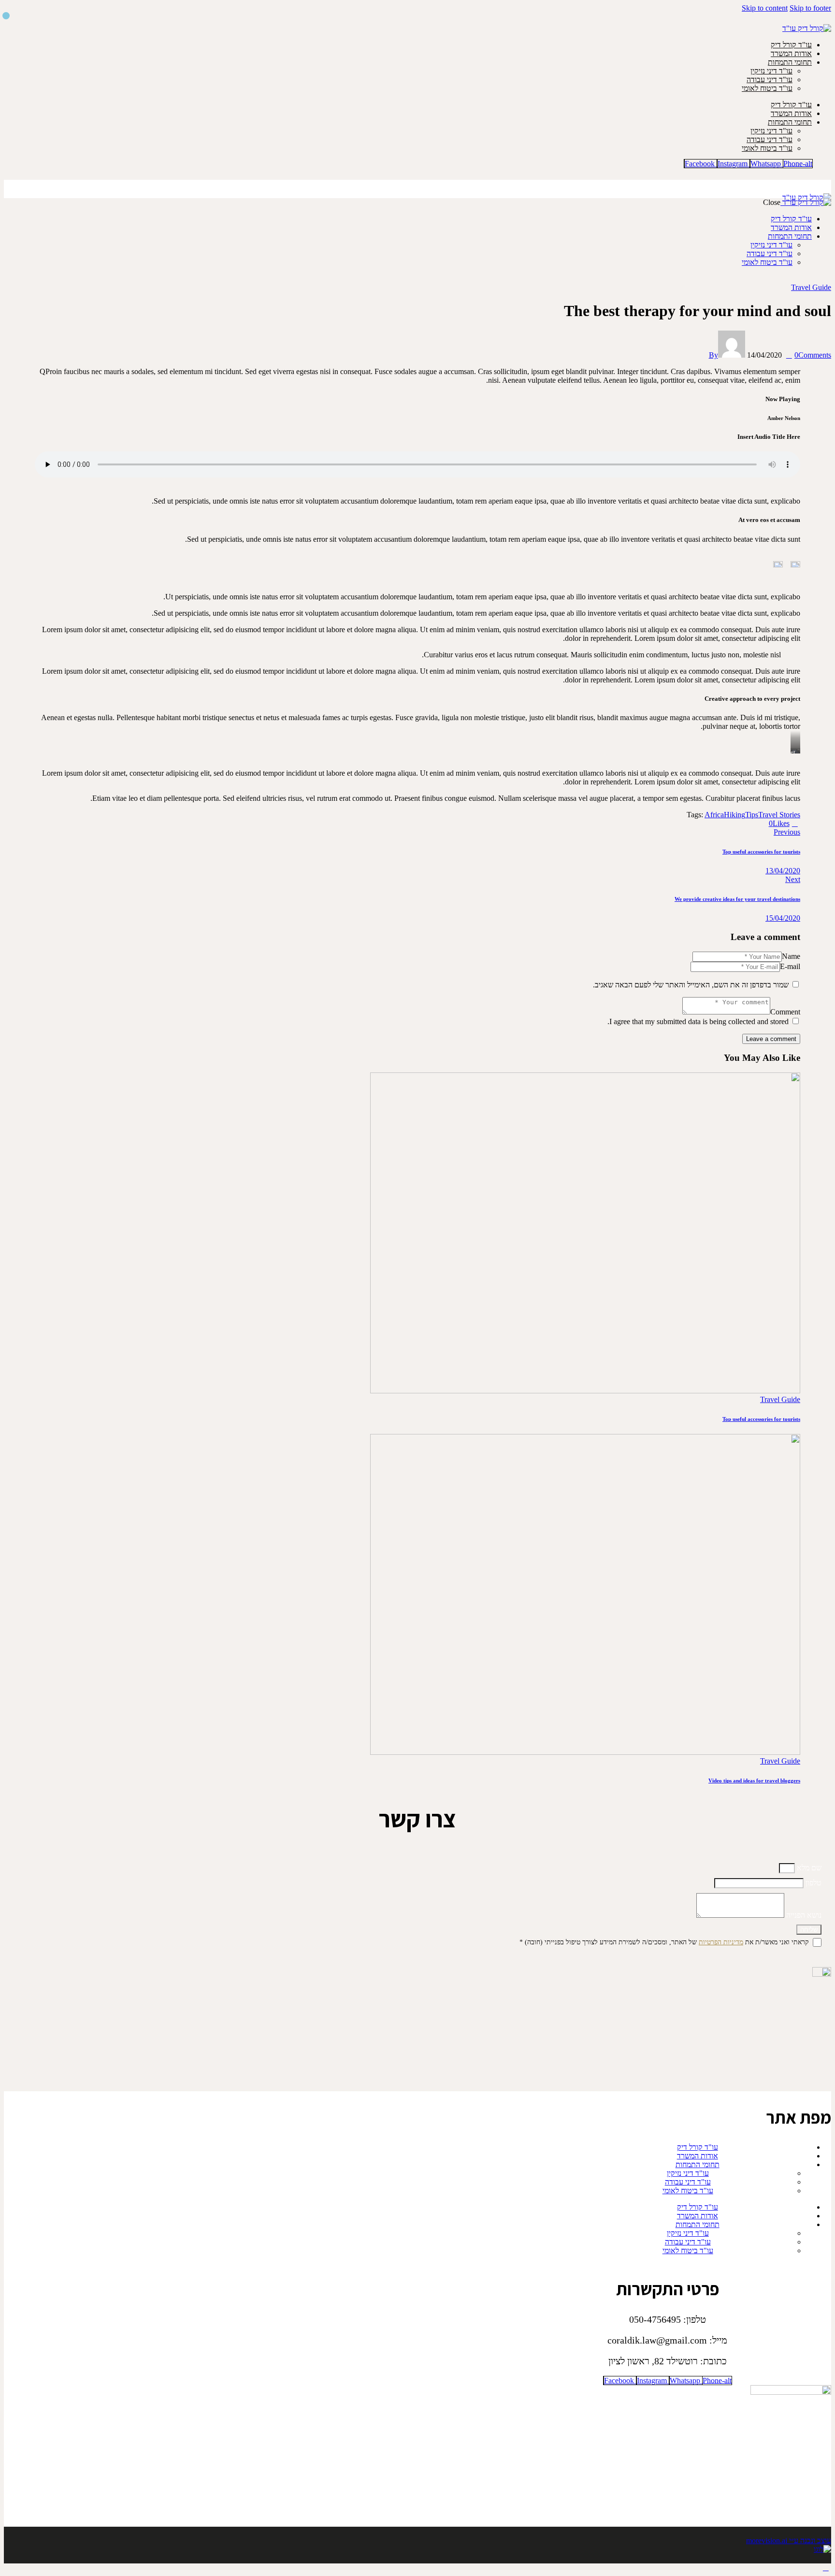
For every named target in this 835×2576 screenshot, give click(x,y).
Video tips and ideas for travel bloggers (754, 1780)
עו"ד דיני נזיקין (771, 71)
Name (791, 956)
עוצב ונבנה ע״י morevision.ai (789, 2540)
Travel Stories (779, 815)
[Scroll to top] (826, 2568)
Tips (752, 815)
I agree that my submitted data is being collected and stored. (698, 1021)
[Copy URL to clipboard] (731, 823)
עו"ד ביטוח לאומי (767, 88)
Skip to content (765, 8)
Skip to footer (810, 8)
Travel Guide (811, 287)
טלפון (813, 1883)
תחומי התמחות (790, 62)
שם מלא (808, 1868)
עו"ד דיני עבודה (770, 80)
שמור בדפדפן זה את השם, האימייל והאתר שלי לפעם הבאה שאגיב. (691, 985)
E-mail (790, 966)
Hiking (734, 815)
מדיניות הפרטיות (721, 1942)
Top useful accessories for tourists (761, 1419)
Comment (785, 1012)
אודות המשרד (791, 53)
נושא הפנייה (803, 1915)
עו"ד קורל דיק (791, 45)
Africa (714, 815)
